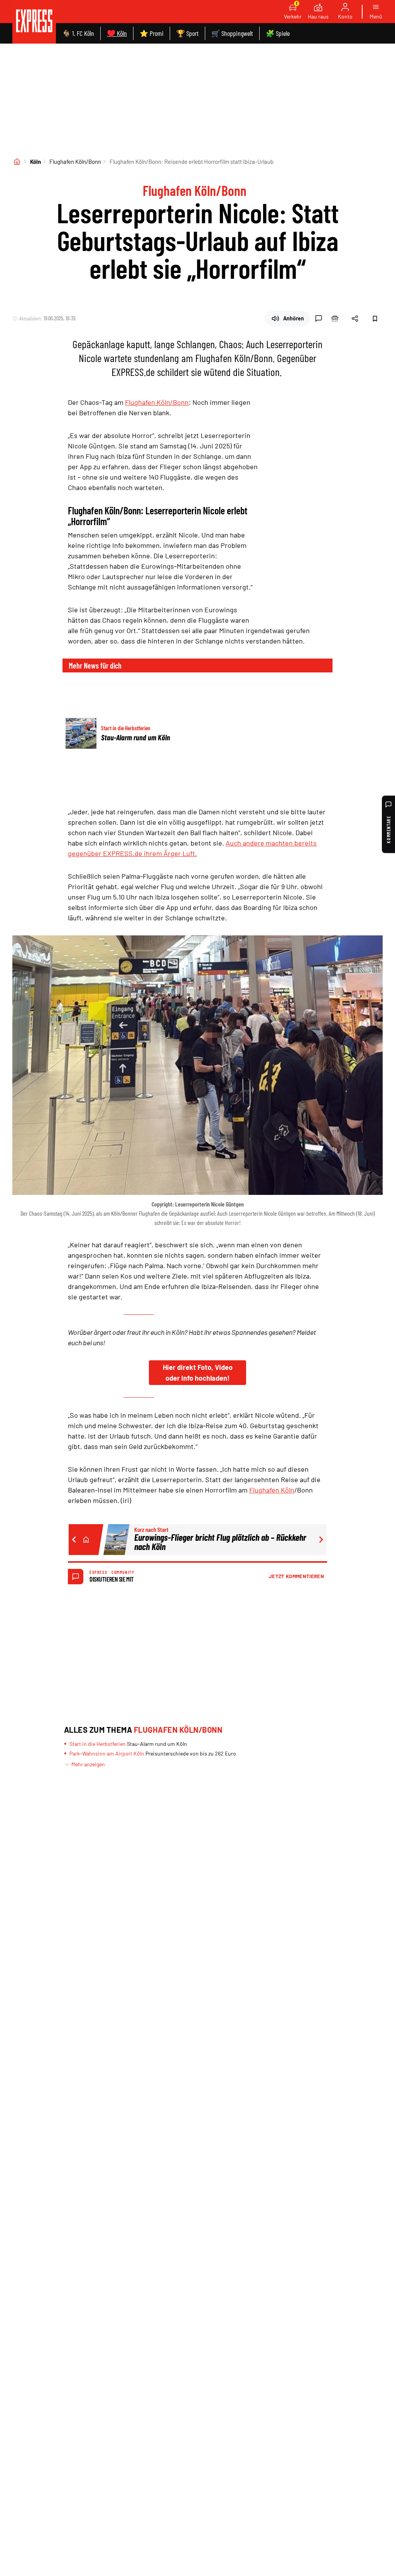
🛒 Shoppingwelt (232, 33)
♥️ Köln (117, 33)
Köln (35, 162)
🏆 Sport (187, 33)
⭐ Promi (152, 33)
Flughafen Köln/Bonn (75, 162)
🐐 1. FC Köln (78, 33)
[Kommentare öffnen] (319, 318)
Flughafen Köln (272, 1490)
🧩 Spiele (278, 33)
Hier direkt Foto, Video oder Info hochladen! (198, 1373)
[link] (34, 22)
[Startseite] (17, 162)
